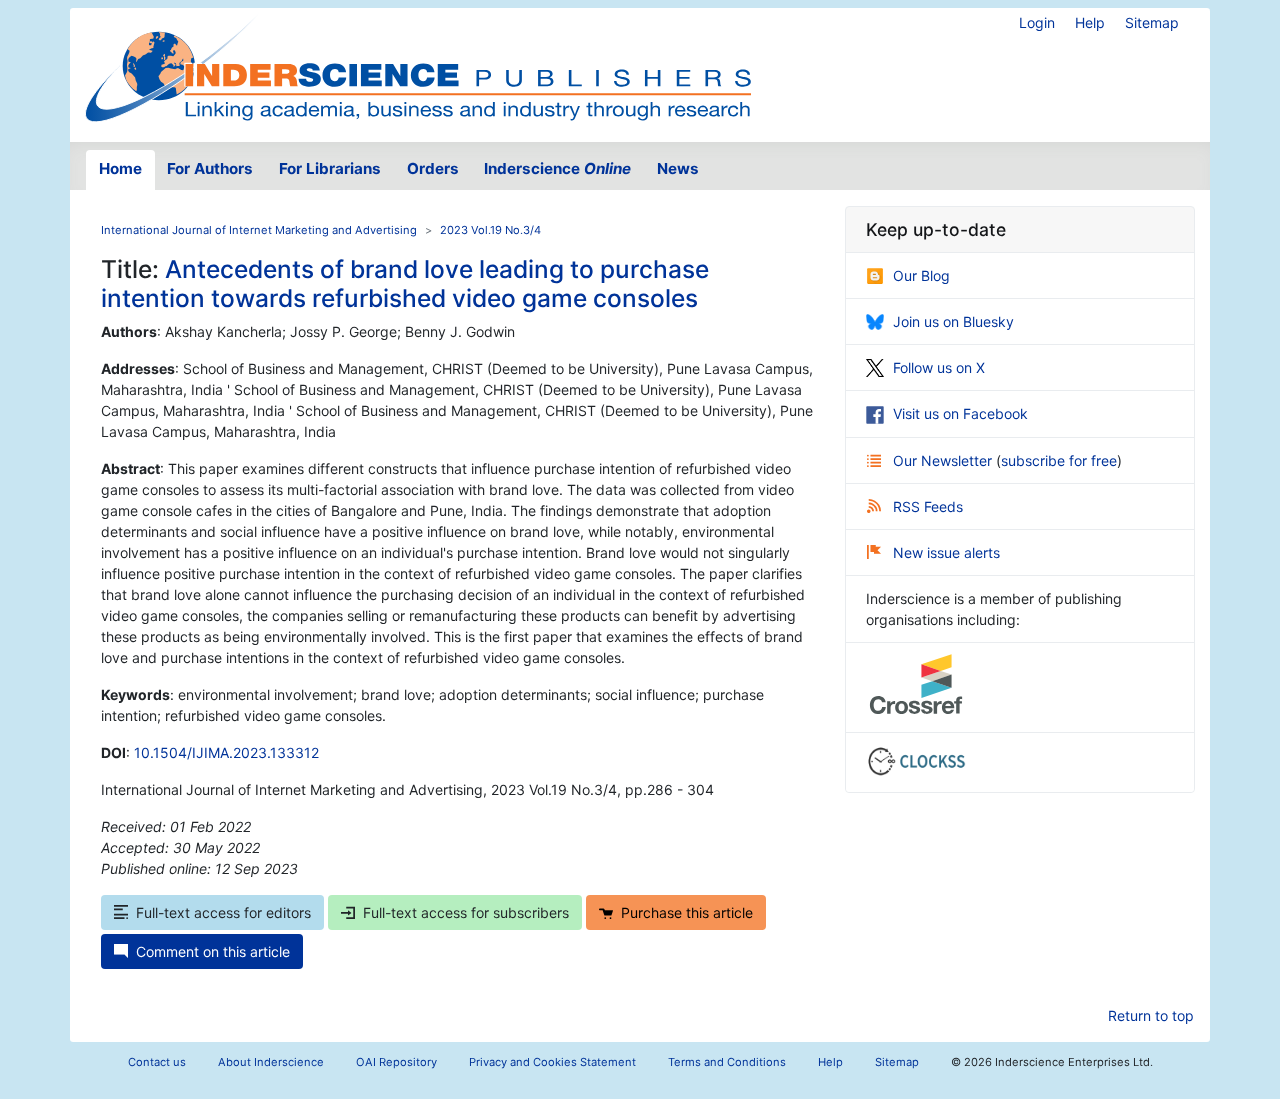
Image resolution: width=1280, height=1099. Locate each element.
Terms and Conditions (727, 1062)
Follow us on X (939, 367)
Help (1090, 22)
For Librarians (330, 168)
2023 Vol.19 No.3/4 (490, 230)
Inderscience (557, 168)
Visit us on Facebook (960, 413)
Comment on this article (213, 951)
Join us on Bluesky (953, 321)
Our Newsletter (944, 460)
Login (1037, 22)
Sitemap (1152, 22)
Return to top (1151, 1015)
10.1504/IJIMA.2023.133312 (226, 752)
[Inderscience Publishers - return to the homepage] (418, 67)
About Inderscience (271, 1062)
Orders (433, 168)
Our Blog (921, 275)
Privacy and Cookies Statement (552, 1062)
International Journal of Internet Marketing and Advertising (259, 230)
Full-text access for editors (223, 912)
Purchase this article (687, 912)
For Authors (210, 168)
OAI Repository (396, 1062)
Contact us (157, 1062)
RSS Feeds (928, 506)
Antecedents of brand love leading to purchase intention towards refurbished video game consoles (405, 283)
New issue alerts (946, 552)
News (678, 168)
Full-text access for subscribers (466, 912)
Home (120, 168)
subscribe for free (1059, 460)
